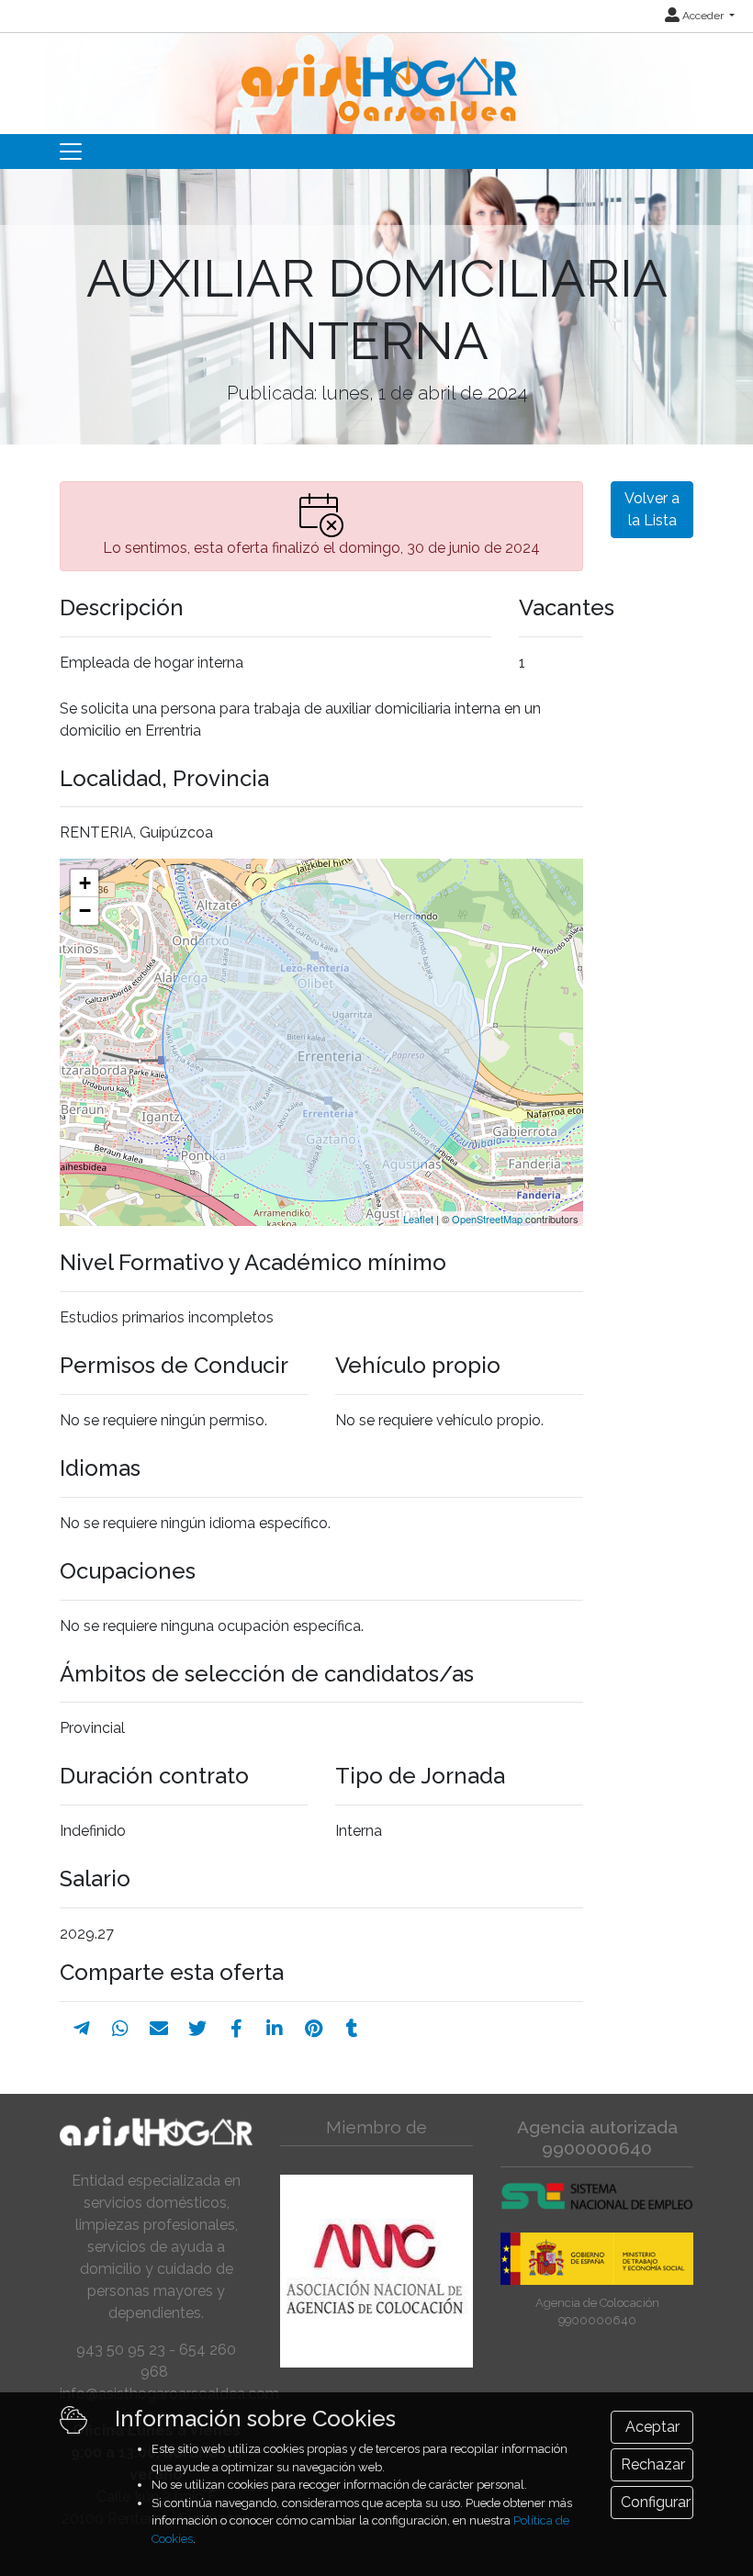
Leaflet (418, 1219)
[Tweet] (197, 2029)
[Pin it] (314, 2029)
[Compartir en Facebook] (236, 2029)
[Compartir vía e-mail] (159, 2029)
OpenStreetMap (487, 1219)
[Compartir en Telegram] (82, 2029)
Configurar (656, 2502)
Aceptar (652, 2427)
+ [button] (85, 883)
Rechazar (653, 2464)
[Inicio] (377, 76)
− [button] (85, 911)
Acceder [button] (703, 16)
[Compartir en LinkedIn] (275, 2029)
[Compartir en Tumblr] (352, 2029)
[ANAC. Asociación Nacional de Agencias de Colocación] (376, 2271)
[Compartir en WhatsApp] (120, 2029)
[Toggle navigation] (71, 152)
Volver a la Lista (652, 509)
